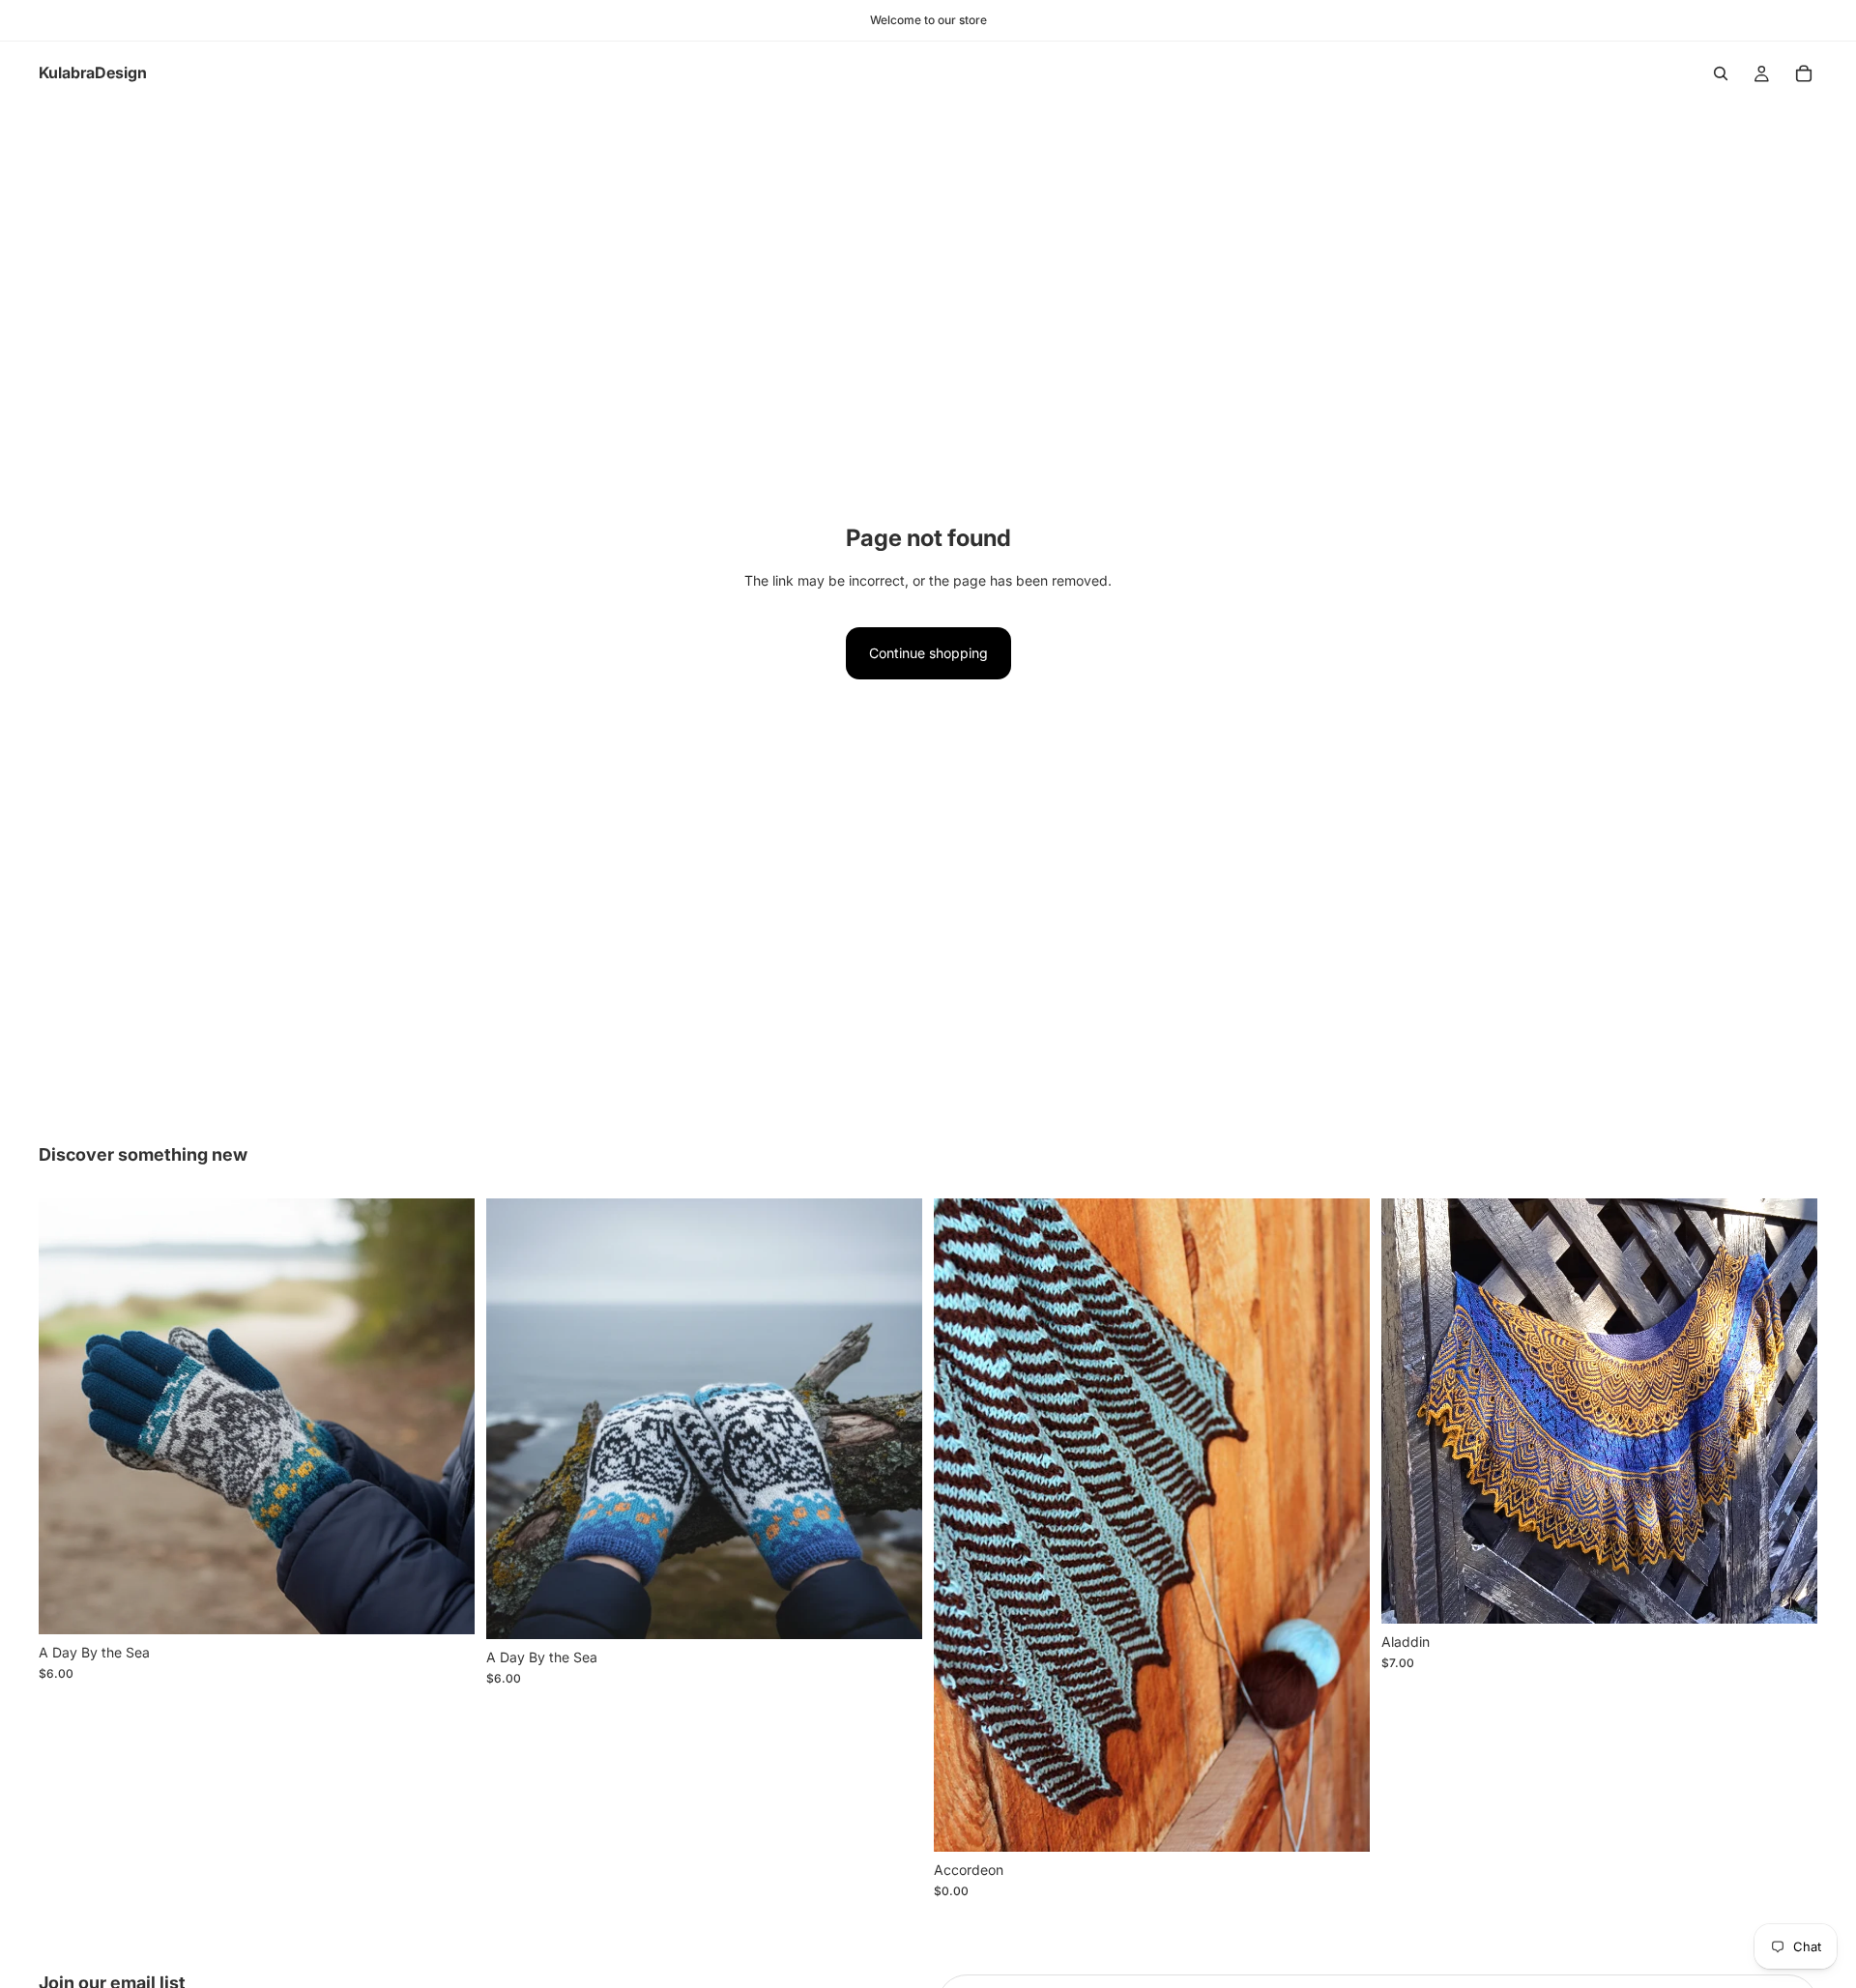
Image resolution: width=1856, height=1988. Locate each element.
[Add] (445, 1604)
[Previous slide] (68, 1416)
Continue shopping (928, 653)
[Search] (1721, 73)
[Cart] (1804, 73)
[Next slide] (446, 1416)
